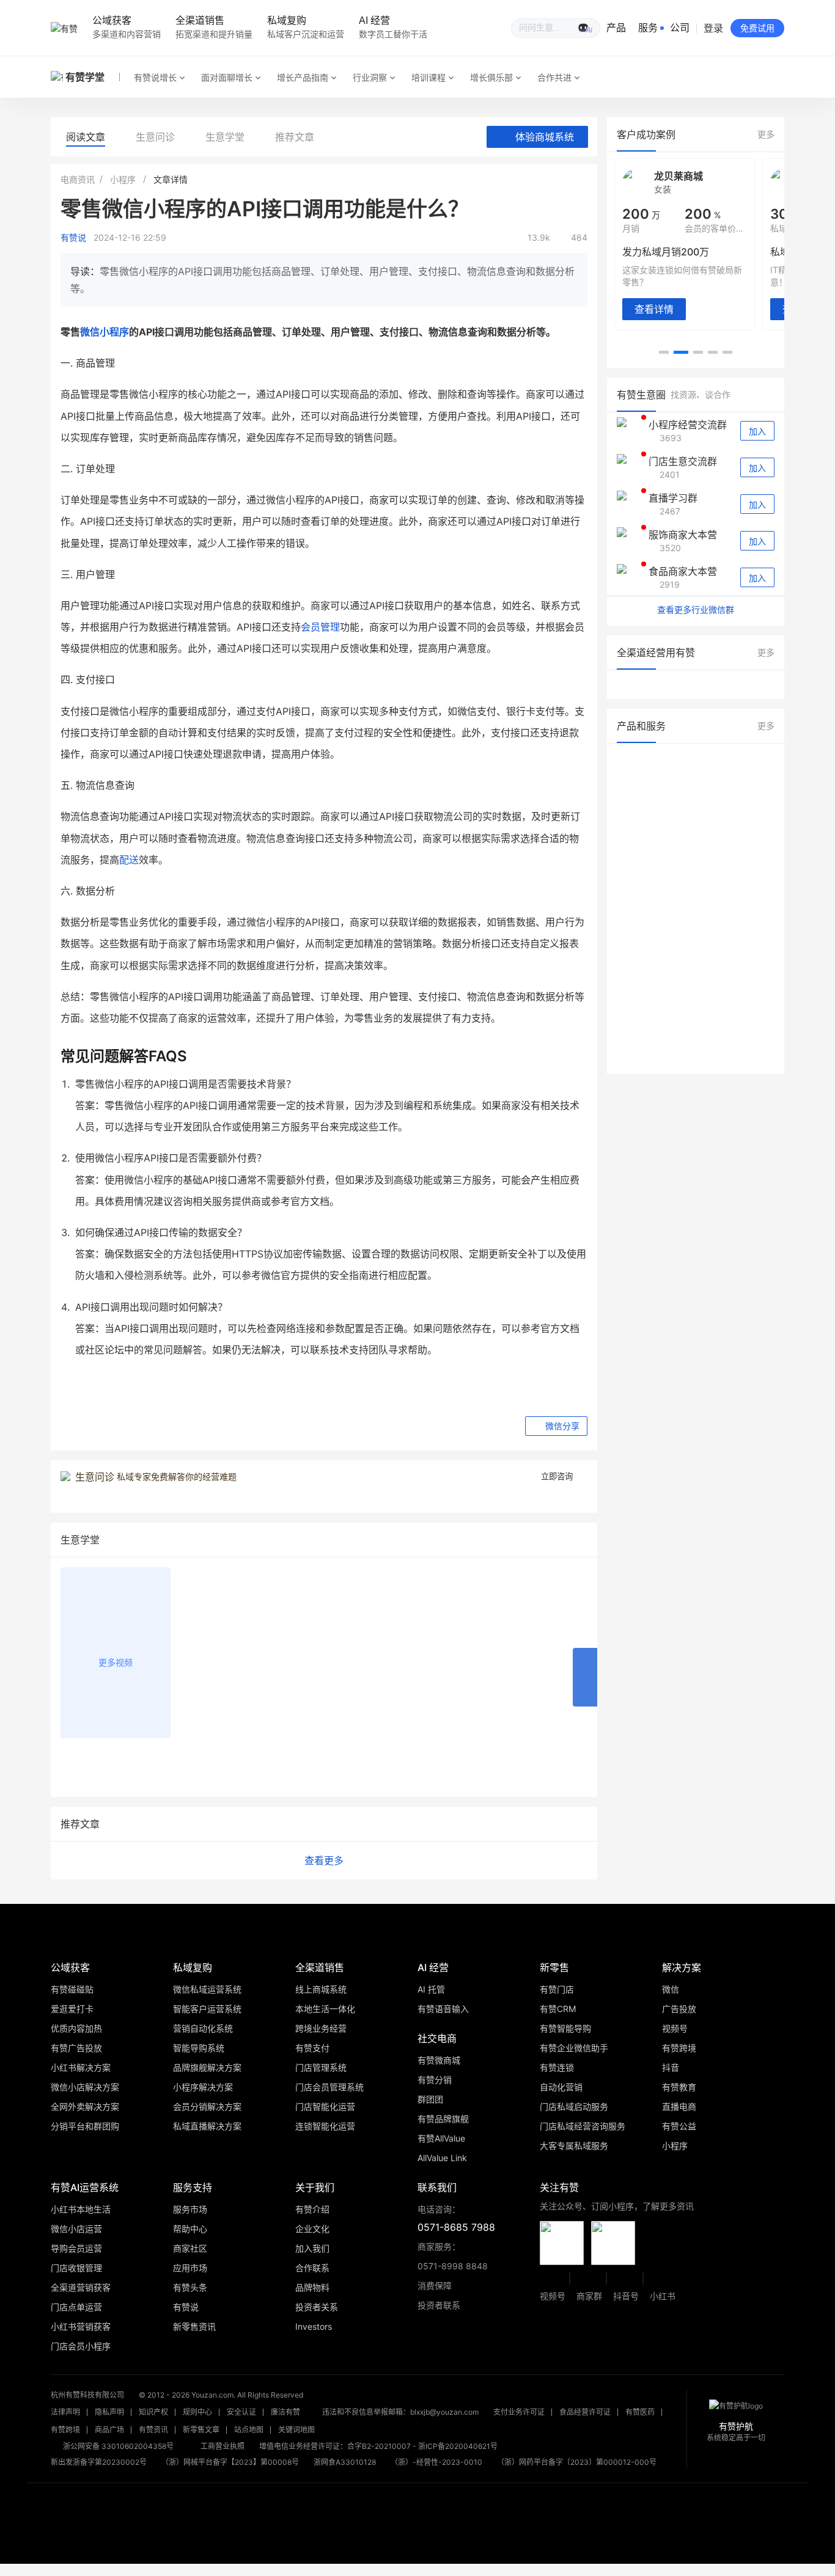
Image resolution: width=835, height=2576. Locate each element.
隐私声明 (109, 2412)
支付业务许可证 (519, 2412)
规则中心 (197, 2412)
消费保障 (435, 2285)
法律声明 (65, 2412)
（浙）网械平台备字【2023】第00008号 (230, 2462)
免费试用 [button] (757, 28)
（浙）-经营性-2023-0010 (436, 2462)
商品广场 (109, 2430)
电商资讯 (78, 179)
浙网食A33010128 (345, 2462)
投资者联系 (439, 2305)
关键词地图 (296, 2430)
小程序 (123, 179)
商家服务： (453, 2256)
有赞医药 (640, 2412)
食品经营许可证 (585, 2412)
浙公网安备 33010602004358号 (118, 2446)
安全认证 (241, 2412)
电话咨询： (456, 2219)
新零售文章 (201, 2430)
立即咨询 (557, 1476)
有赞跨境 (65, 2430)
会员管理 (320, 627)
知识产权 (153, 2412)
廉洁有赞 (285, 2412)
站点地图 (249, 2430)
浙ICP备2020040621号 (458, 2446)
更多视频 (116, 1662)
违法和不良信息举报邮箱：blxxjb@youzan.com (400, 2412)
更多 (766, 134)
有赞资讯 (153, 2430)
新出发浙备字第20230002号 (99, 2462)
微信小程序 (105, 332)
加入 (757, 431)
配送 (129, 860)
